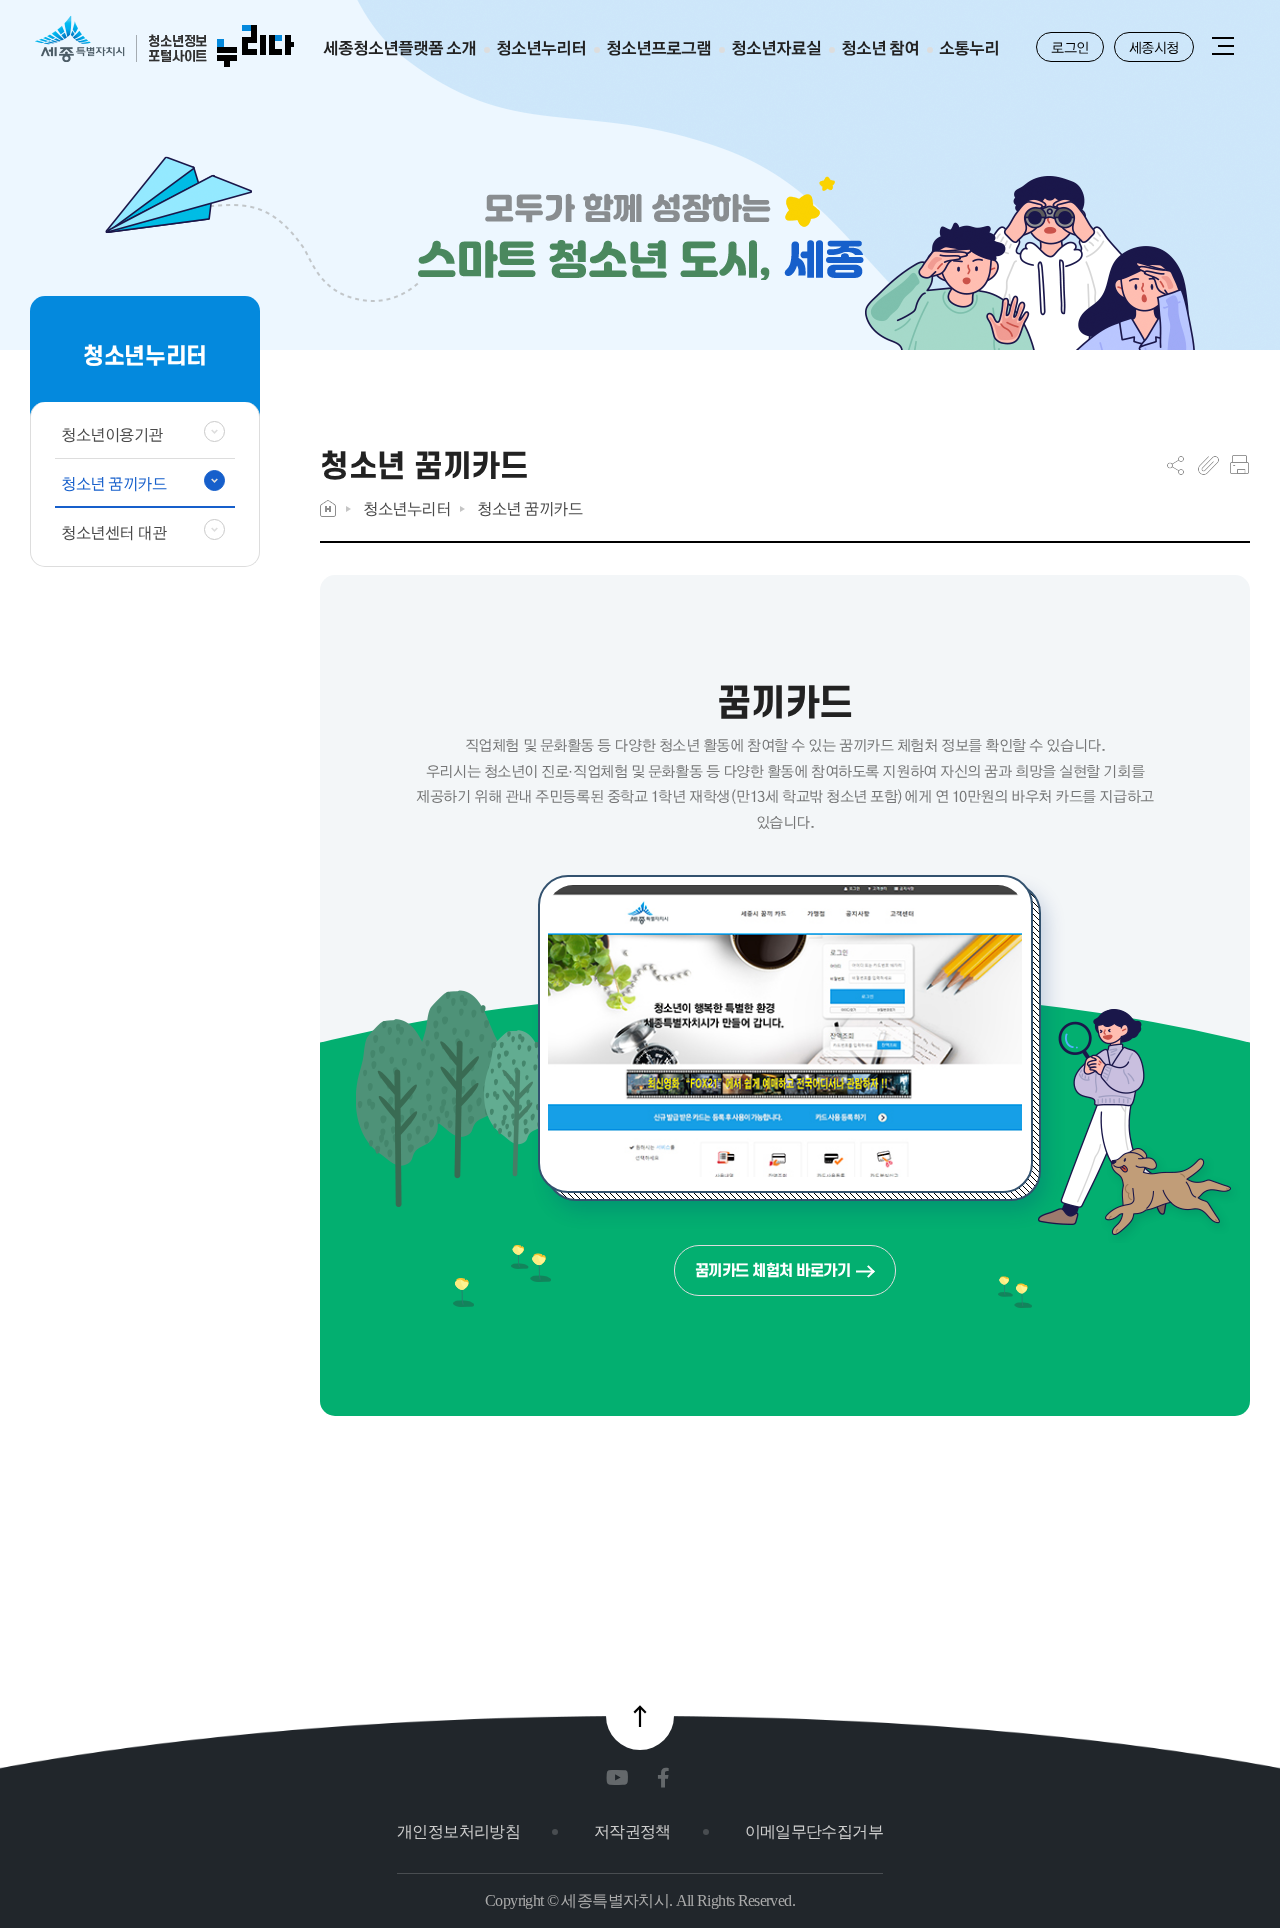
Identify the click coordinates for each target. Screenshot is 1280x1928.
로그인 (1070, 47)
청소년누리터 (406, 508)
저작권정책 (632, 1831)
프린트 (1239, 465)
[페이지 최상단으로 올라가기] (640, 1716)
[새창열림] (621, 1778)
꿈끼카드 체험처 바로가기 (773, 1270)
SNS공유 (1175, 465)
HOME (328, 508)
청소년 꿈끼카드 (529, 508)
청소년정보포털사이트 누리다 (164, 42)
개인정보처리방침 (458, 1831)
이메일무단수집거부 (814, 1831)
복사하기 (1208, 465)
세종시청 (1154, 47)
